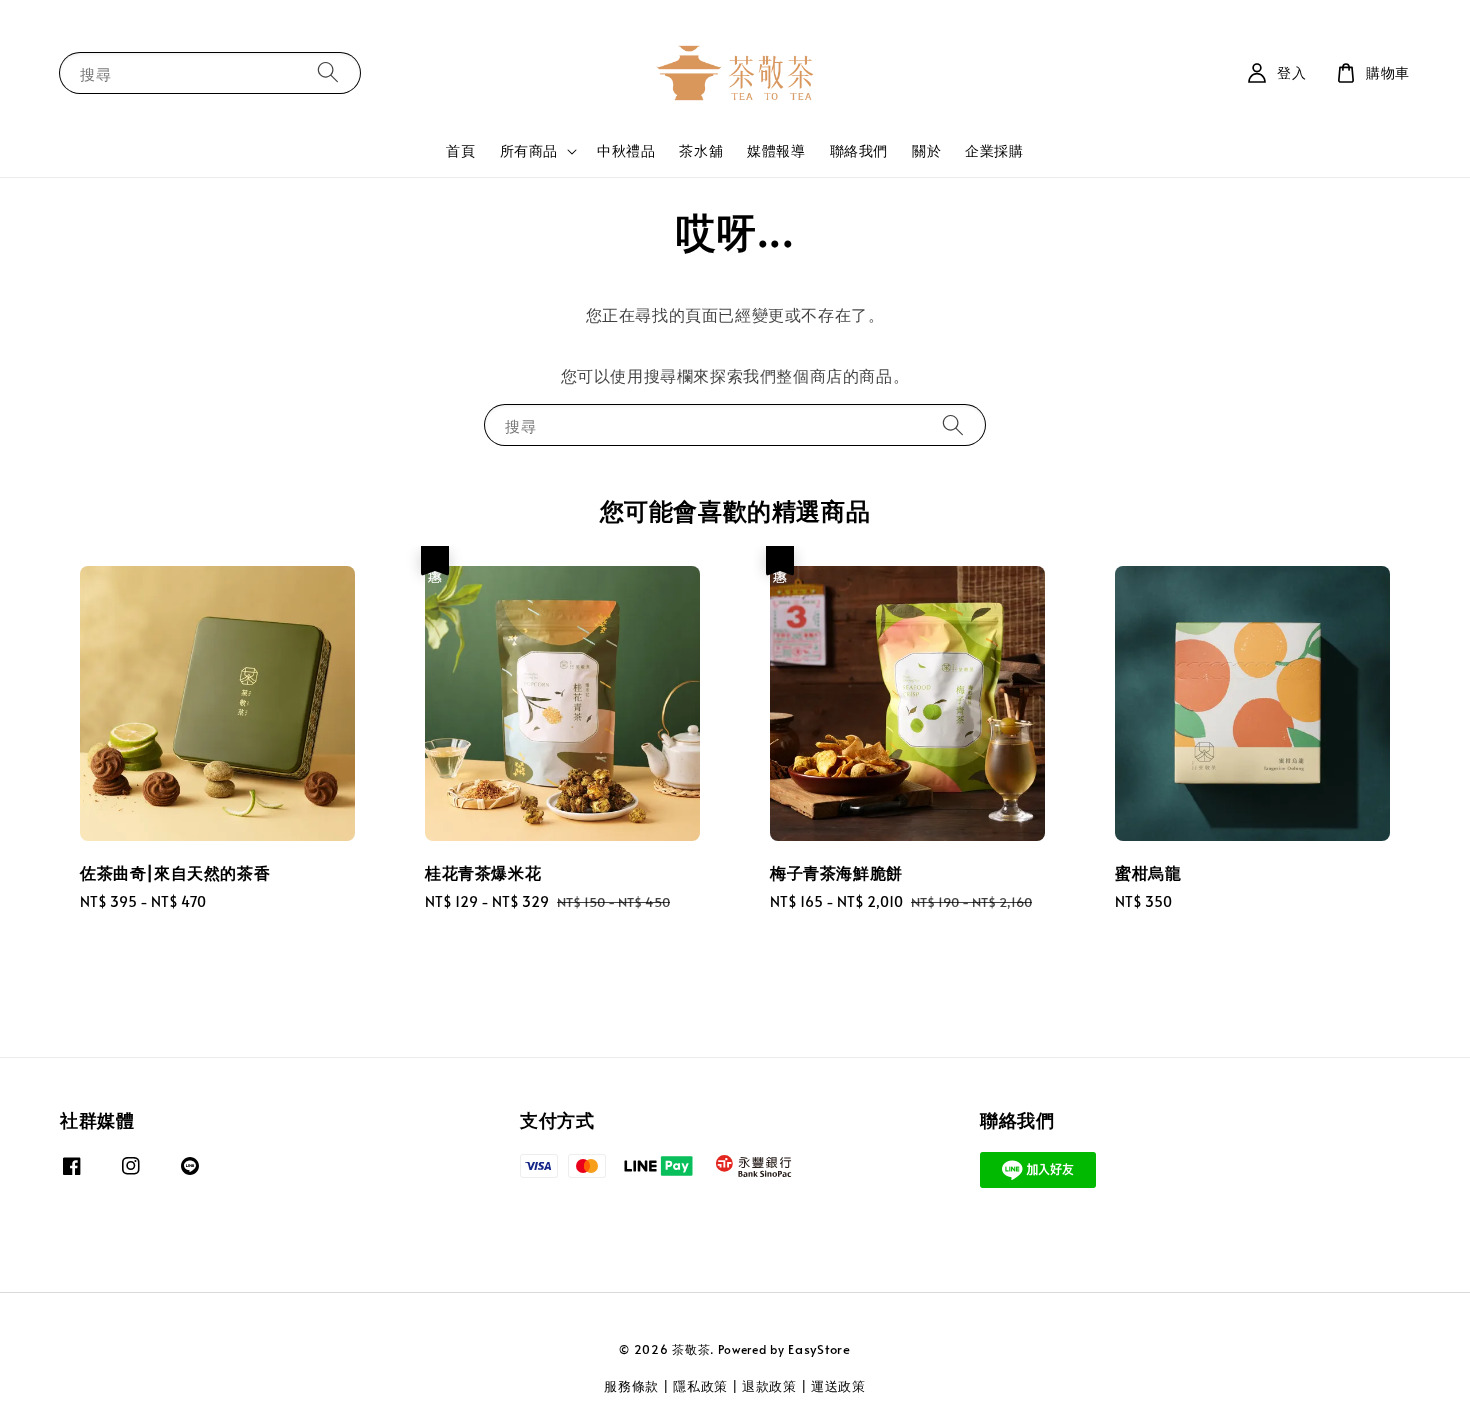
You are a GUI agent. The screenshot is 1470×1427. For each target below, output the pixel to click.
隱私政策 (700, 1386)
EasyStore (819, 1349)
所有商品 (529, 151)
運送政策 (838, 1386)
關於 (926, 150)
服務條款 (631, 1386)
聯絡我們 (859, 150)
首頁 (460, 150)
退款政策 (769, 1386)
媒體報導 (776, 150)
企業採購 (994, 150)
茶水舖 (701, 150)
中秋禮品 (626, 150)
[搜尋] (328, 72)
